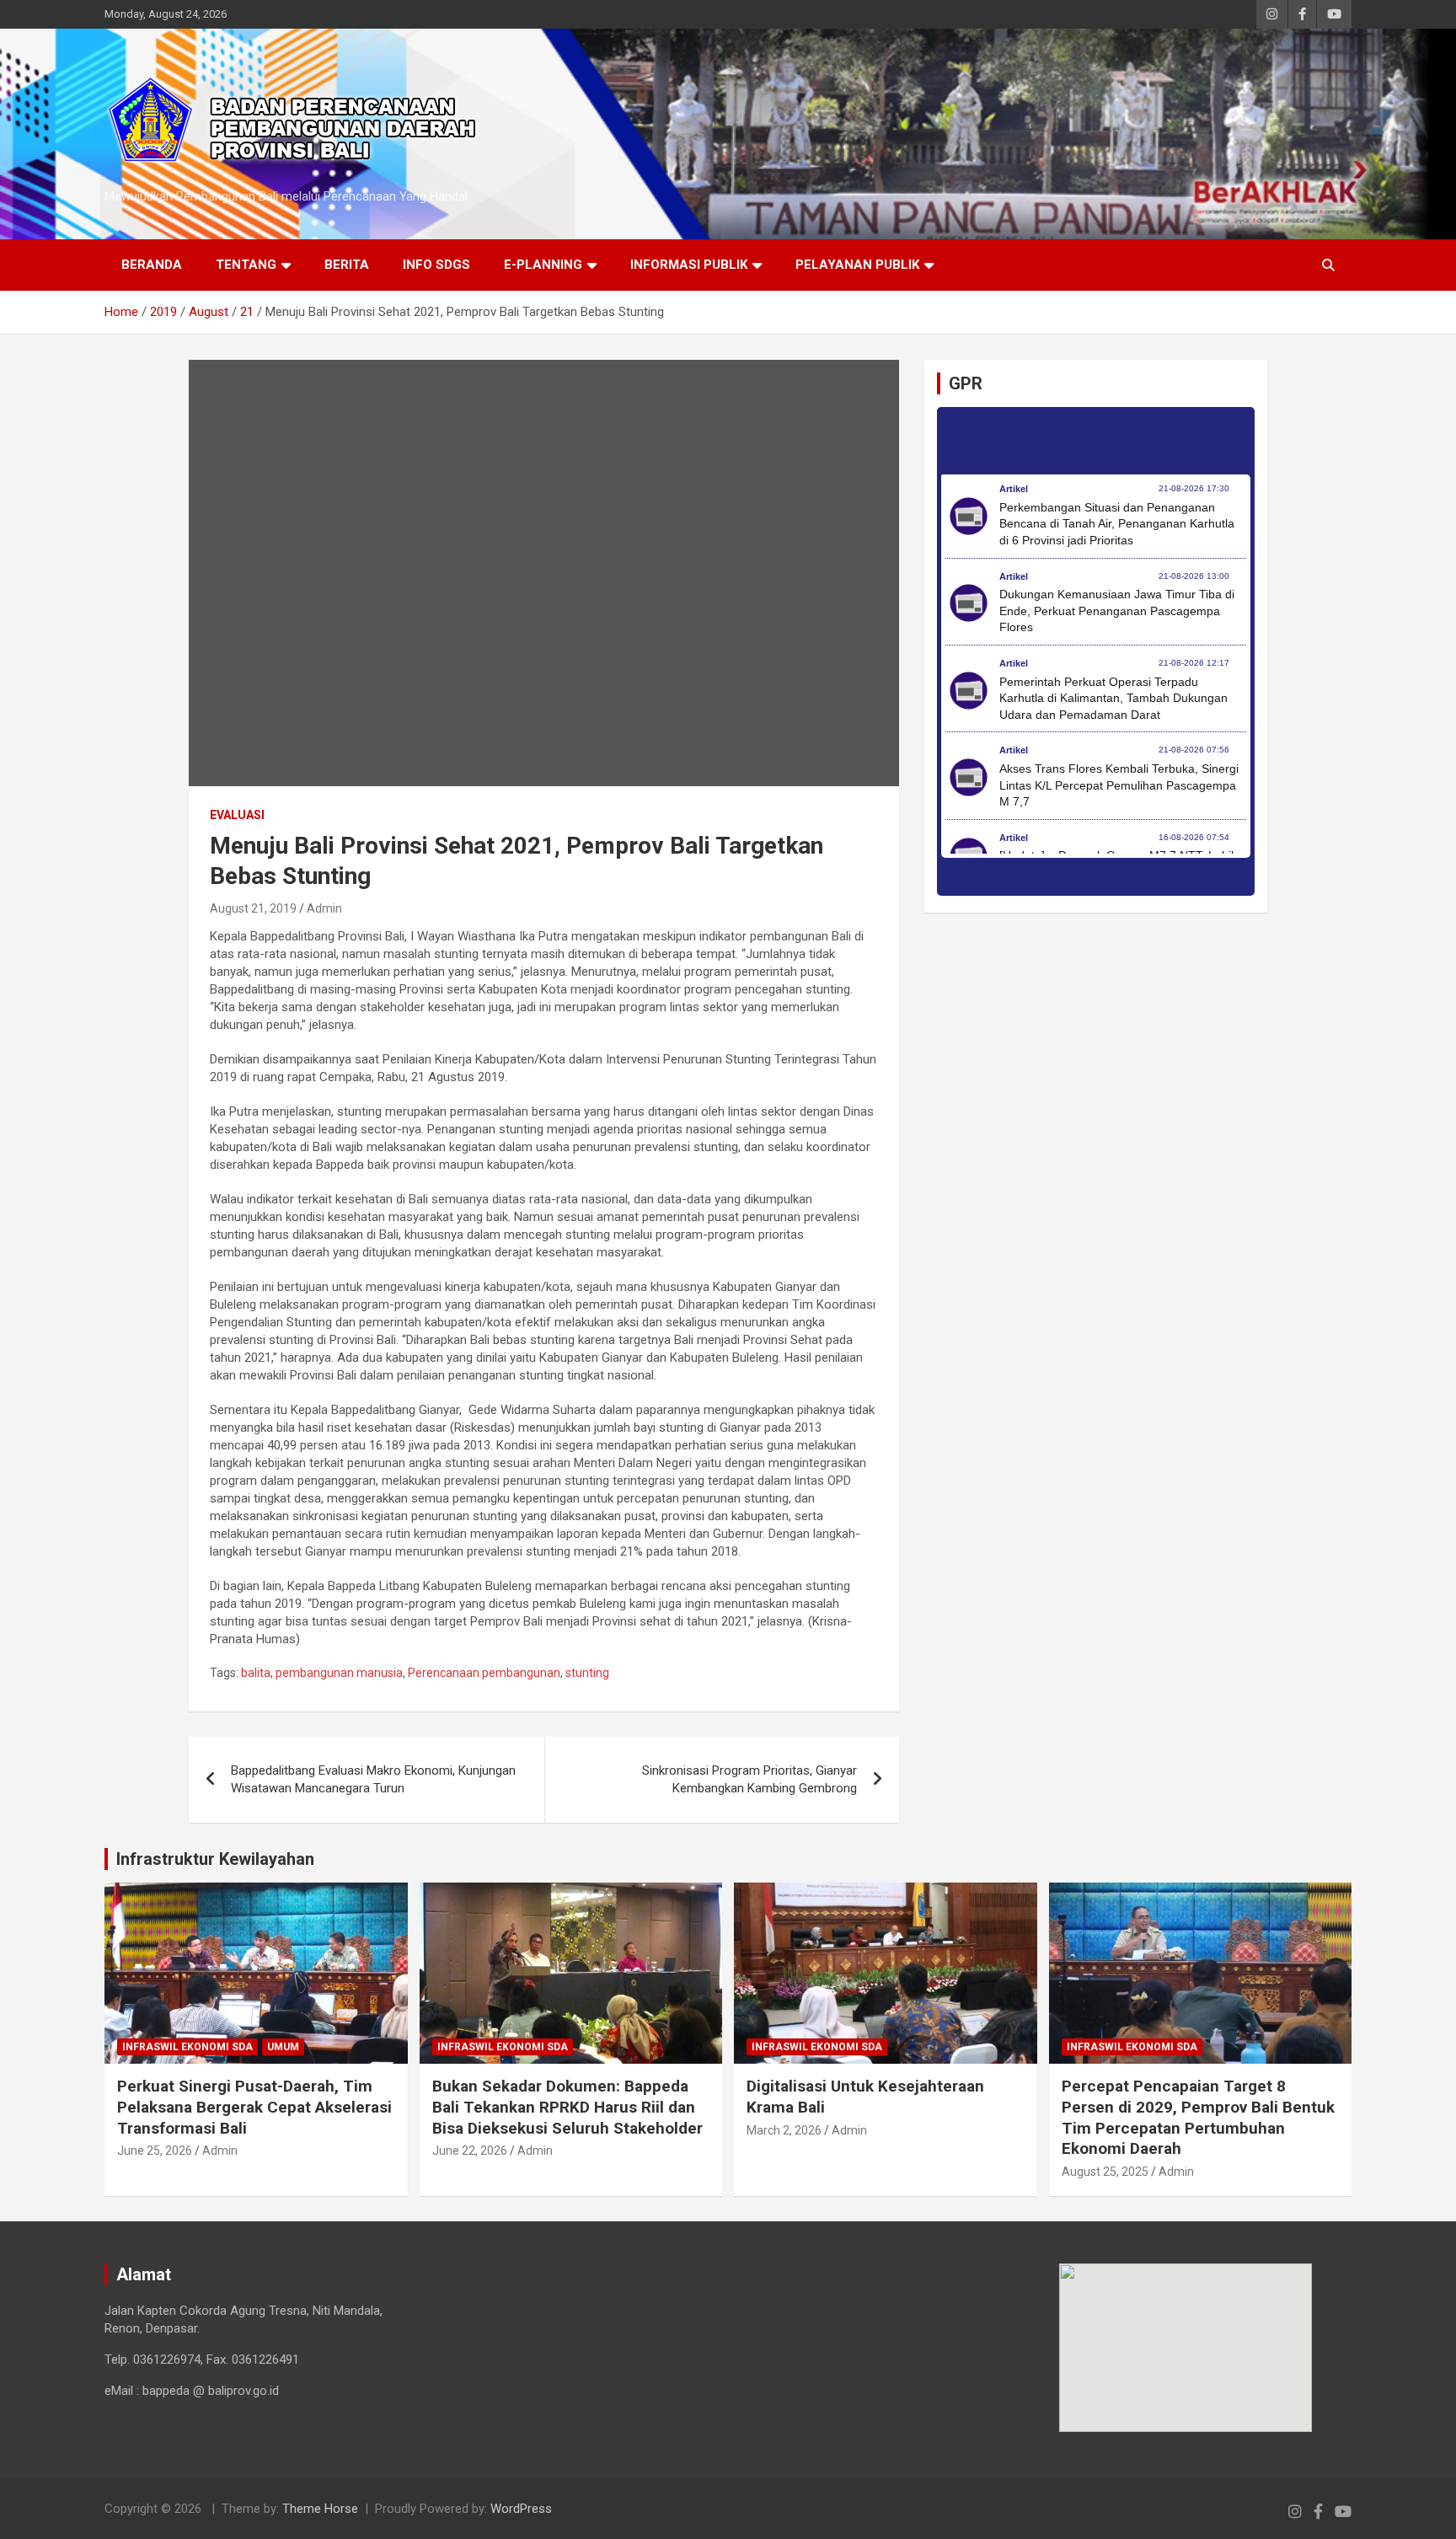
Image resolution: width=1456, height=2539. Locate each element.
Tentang (246, 265)
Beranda (152, 265)
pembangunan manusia (339, 1673)
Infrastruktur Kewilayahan (215, 1859)
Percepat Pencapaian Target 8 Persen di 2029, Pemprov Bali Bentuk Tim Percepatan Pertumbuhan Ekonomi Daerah (1198, 2117)
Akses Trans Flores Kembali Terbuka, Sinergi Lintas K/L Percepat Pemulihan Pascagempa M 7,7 (1119, 785)
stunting (587, 1673)
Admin (324, 908)
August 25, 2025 (1105, 2172)
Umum (283, 2047)
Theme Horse (320, 2509)
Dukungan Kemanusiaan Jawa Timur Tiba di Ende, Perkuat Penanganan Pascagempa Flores (1117, 611)
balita (256, 1673)
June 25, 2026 (155, 2151)
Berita (347, 265)
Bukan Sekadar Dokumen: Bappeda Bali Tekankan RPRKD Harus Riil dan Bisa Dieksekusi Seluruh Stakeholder (567, 2107)
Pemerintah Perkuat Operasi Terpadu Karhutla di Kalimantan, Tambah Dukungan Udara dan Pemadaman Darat (1113, 698)
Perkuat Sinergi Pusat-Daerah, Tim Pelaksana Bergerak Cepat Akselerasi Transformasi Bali (254, 2107)
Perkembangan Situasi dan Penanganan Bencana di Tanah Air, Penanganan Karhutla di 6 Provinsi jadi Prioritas (1117, 524)
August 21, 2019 (253, 908)
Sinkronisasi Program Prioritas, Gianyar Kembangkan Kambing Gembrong (749, 1779)
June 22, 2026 (470, 2151)
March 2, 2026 (784, 2130)
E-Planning (543, 265)
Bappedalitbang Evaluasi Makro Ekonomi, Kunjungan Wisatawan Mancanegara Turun (373, 1779)
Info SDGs (436, 265)
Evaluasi (237, 815)
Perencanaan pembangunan (484, 1673)
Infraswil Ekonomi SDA (187, 2047)
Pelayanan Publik (857, 265)
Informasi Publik (689, 265)
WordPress (521, 2509)
